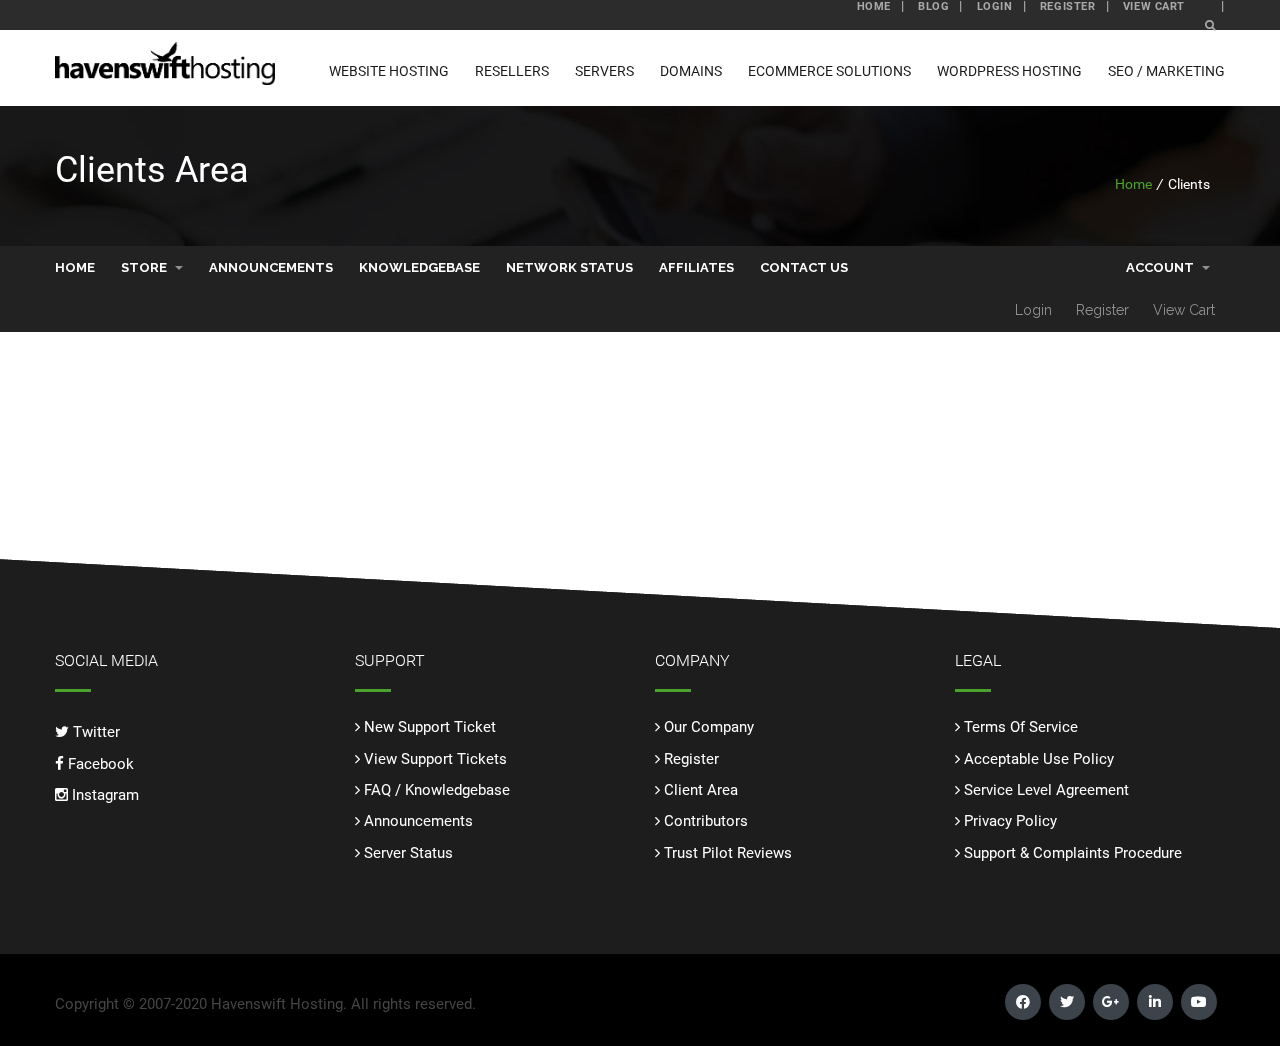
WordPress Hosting (1009, 71)
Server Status (408, 853)
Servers (604, 71)
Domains (691, 71)
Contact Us (804, 267)
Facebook (99, 764)
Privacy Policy (1010, 821)
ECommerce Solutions (829, 71)
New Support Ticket (430, 727)
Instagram (103, 795)
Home (1133, 184)
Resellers (512, 71)
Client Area (701, 790)
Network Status (569, 267)
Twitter (94, 732)
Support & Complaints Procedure (1073, 853)
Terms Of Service (1021, 727)
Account (1163, 267)
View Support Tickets (435, 759)
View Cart (1184, 310)
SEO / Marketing (1166, 71)
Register (1102, 310)
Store (147, 267)
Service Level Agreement (1046, 790)
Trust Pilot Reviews (728, 853)
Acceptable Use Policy (1039, 759)
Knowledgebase (419, 267)
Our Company (709, 727)
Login (1033, 310)
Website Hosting (389, 71)
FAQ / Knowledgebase (437, 790)
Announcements (271, 267)
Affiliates (696, 267)
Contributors (706, 821)
